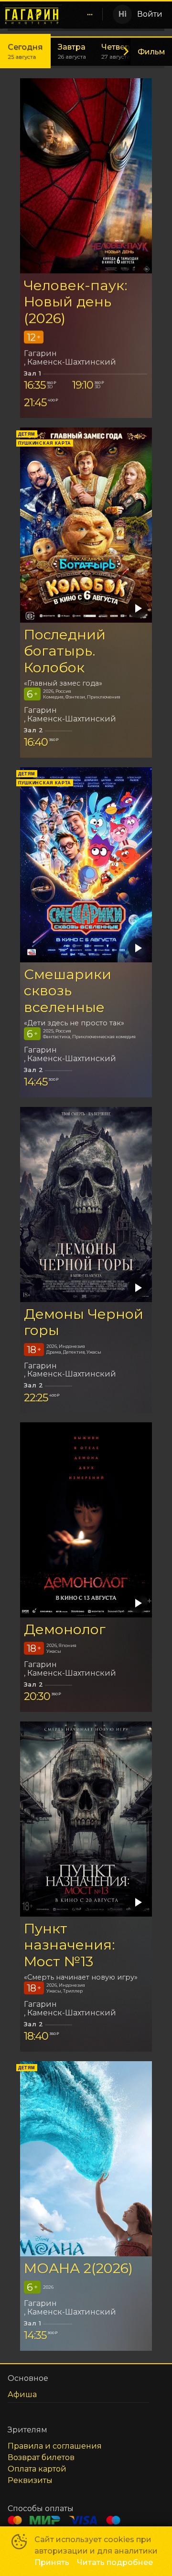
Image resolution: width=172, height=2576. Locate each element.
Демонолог (65, 1629)
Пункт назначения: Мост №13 (70, 1945)
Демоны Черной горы (84, 1322)
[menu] (84, 14)
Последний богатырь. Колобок (65, 651)
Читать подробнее (115, 2562)
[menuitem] (90, 14)
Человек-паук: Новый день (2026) (76, 302)
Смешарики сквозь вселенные (68, 991)
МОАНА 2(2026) (78, 2268)
